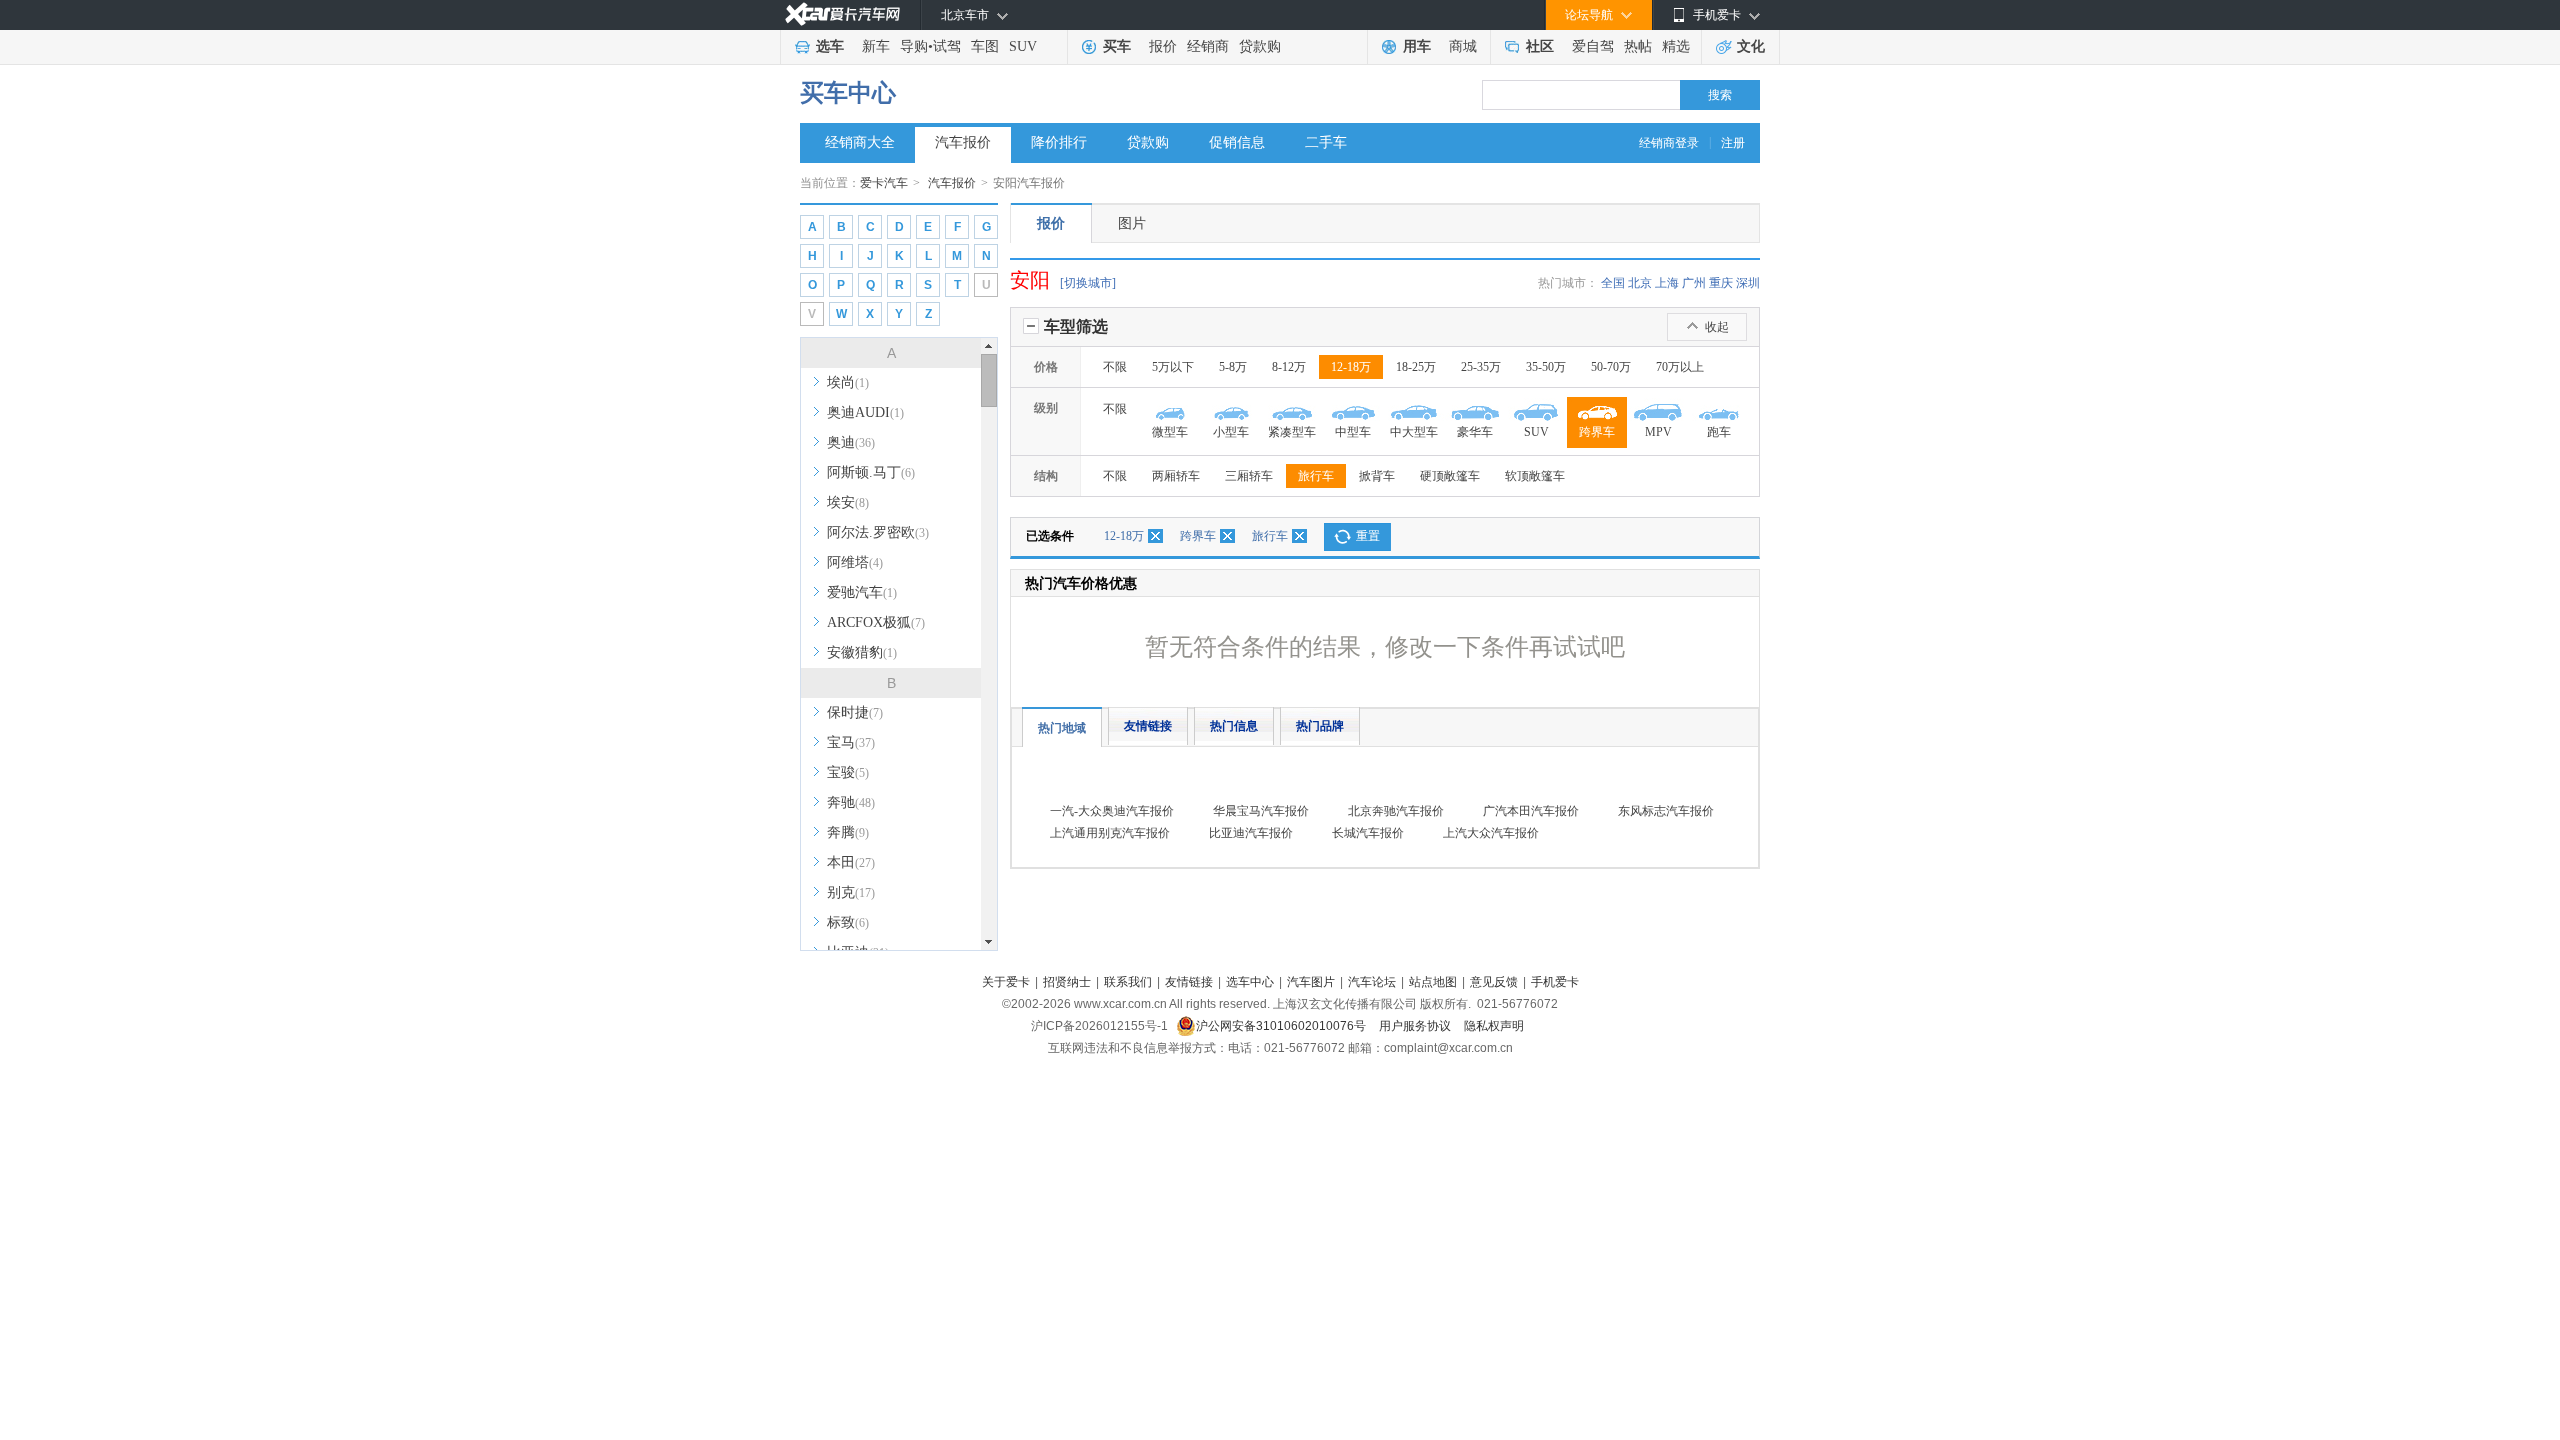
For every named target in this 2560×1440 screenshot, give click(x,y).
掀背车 (1377, 476)
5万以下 (1173, 367)
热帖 (1638, 46)
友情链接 (1148, 726)
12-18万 (1351, 367)
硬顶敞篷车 (1450, 476)
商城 (1463, 46)
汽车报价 (963, 142)
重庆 (1721, 283)
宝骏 (848, 772)
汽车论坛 (1372, 982)
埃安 (848, 502)
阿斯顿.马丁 (871, 472)
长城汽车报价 (1368, 833)
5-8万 (1233, 367)
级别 (1046, 408)
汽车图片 (1311, 982)
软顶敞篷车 (1535, 476)
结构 (1046, 476)
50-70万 (1611, 367)
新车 (876, 46)
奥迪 (851, 442)
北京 (1640, 283)
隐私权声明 (1494, 1026)
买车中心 (848, 93)
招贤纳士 (1067, 982)
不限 (1115, 367)
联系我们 (1128, 982)
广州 (1694, 283)
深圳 (1748, 283)
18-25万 (1416, 367)
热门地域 (1062, 728)
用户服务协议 (1416, 1026)
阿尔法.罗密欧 (878, 532)
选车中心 (1250, 982)
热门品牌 (1320, 726)
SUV (1023, 46)
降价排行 (1059, 142)
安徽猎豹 (862, 652)
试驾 (947, 46)
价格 (1046, 367)
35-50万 (1546, 367)
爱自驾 (1593, 46)
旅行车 (1316, 476)
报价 (1163, 46)
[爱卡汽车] (842, 14)
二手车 (1326, 142)
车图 (985, 46)
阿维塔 (855, 562)
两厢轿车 (1176, 476)
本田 (851, 862)
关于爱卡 (1006, 982)
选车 (830, 46)
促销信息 (1237, 142)
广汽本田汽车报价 (1531, 811)
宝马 (851, 742)
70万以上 (1680, 367)
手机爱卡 (1555, 982)
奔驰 (851, 802)
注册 (1733, 143)
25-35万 (1481, 367)
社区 (1540, 46)
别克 (851, 892)
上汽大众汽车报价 (1491, 833)
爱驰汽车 (862, 592)
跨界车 (1198, 536)
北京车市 (965, 15)
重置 (1368, 536)
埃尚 (848, 382)
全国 (1613, 283)
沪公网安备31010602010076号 (1282, 1026)
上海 (1667, 283)
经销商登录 (1669, 143)
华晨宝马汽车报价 (1261, 811)
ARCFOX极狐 (876, 622)
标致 (848, 922)
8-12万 (1289, 367)
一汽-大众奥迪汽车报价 (1112, 811)
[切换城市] (1088, 283)
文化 (1751, 46)
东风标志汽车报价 (1666, 811)
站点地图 (1433, 982)
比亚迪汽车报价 (1251, 833)
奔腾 (848, 832)
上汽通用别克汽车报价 (1110, 833)
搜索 (1720, 95)
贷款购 (1260, 46)
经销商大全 (860, 142)
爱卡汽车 (884, 183)
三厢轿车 (1249, 476)
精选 (1676, 46)
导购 (914, 46)
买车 (1117, 46)
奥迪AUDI (865, 412)
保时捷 (855, 712)
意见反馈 (1494, 982)
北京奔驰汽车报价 (1396, 811)
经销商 (1208, 46)
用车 (1417, 46)
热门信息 (1234, 726)
